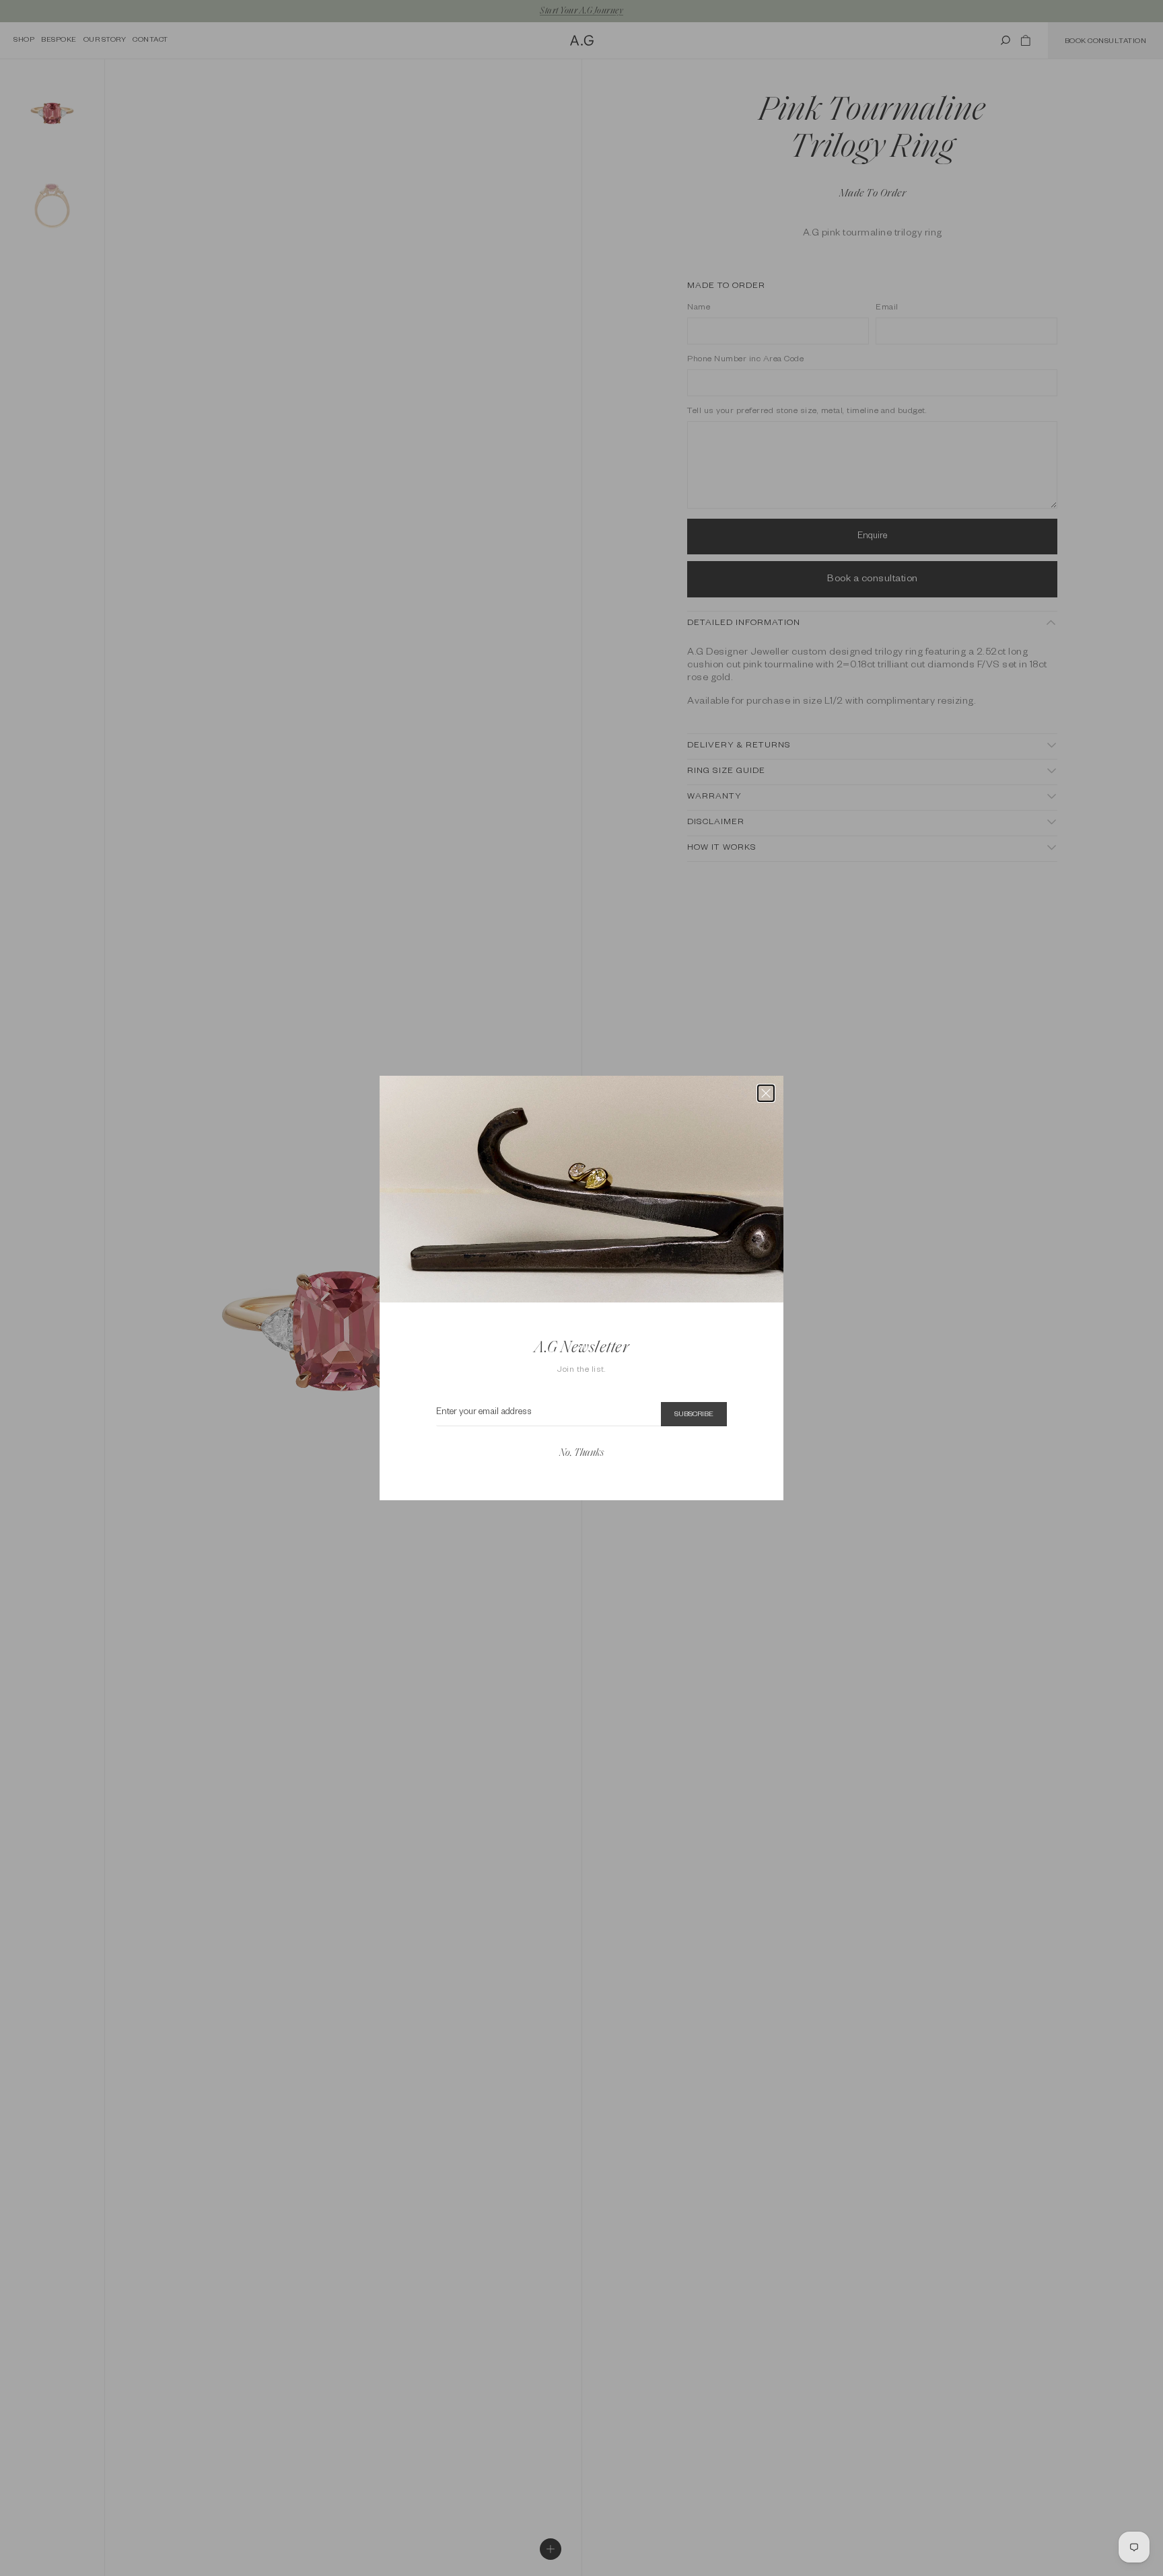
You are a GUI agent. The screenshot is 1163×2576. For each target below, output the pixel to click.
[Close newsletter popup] (766, 1093)
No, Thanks (581, 1453)
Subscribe (694, 1415)
